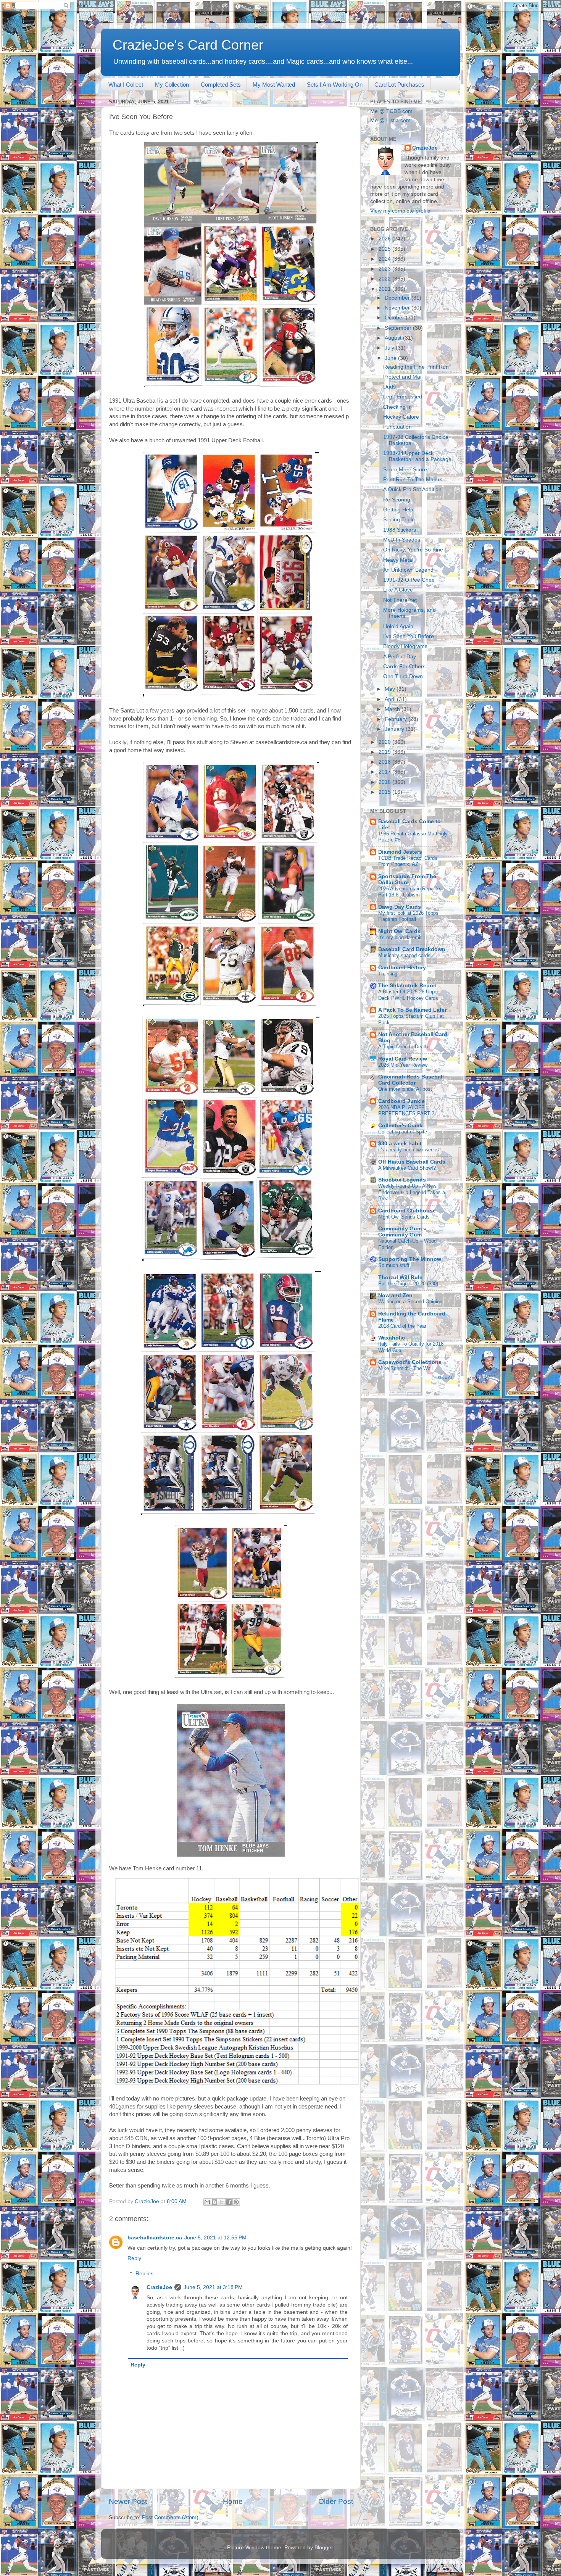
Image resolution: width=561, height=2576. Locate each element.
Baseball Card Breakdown (412, 949)
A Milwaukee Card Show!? (407, 1168)
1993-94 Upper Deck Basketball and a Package (417, 456)
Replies (144, 2274)
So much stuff (394, 1265)
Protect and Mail (403, 377)
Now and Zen (395, 1295)
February (397, 719)
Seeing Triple (399, 520)
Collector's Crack (400, 1126)
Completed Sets (221, 85)
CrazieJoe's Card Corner (188, 45)
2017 (385, 772)
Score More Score (405, 470)
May (391, 689)
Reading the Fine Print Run (416, 367)
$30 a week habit (400, 1144)
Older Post (336, 2501)
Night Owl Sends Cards (404, 1217)
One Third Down (403, 676)
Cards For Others (404, 667)
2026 (385, 239)
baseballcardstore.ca (155, 2238)
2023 (385, 269)
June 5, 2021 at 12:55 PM (215, 2238)
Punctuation (397, 427)
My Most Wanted (274, 85)
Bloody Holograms (405, 646)
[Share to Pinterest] (236, 2202)
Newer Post (128, 2501)
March (393, 709)
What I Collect (126, 85)
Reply (134, 2258)
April (391, 699)
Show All (445, 1377)
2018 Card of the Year (402, 1326)
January (395, 729)
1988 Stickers (400, 530)
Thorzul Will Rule (400, 1278)
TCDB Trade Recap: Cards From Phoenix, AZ (408, 861)
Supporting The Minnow (410, 1259)
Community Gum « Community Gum (402, 1232)
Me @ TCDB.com (391, 111)
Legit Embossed (403, 397)
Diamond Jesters (400, 852)
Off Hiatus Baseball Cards (412, 1162)
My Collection (172, 85)
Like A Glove (398, 590)
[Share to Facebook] (229, 2202)
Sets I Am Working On (335, 85)
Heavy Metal (398, 560)
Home (233, 2501)
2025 (385, 249)
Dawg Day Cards (400, 907)
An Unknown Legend (408, 570)
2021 (385, 289)
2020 (385, 742)
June (391, 358)
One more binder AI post (405, 1089)
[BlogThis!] (214, 2202)
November (398, 308)
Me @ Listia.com (390, 120)
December (398, 298)
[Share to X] (222, 2202)
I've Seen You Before (409, 636)
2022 (385, 279)
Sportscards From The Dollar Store (407, 879)
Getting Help (398, 510)
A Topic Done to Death (403, 1047)
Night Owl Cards (399, 931)
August (394, 338)
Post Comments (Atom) (170, 2517)
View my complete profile (400, 211)
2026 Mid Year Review (403, 1065)
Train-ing (388, 974)
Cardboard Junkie (401, 1101)
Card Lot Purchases (399, 85)
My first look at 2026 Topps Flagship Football (408, 916)
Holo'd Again (398, 626)
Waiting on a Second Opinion (410, 1302)
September (399, 328)
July (390, 348)
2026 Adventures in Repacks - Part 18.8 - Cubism (411, 892)
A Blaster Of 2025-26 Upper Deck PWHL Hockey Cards (409, 995)
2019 (385, 752)
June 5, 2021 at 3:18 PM (213, 2287)
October (395, 318)
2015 (385, 792)
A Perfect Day (400, 657)
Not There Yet (400, 600)
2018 (385, 762)
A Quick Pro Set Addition (412, 489)
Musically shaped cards (404, 955)
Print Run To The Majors (413, 480)
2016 (385, 782)
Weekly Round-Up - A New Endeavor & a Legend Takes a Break (412, 1192)
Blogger (324, 2548)
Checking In (397, 407)
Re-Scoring (397, 500)
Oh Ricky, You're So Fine (413, 550)
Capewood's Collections (410, 1362)
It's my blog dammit (400, 937)
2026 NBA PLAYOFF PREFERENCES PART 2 (406, 1111)
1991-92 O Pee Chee (409, 580)
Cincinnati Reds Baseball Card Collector (411, 1080)
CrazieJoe (159, 2287)
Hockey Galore (401, 417)
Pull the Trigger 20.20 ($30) (408, 1284)
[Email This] (207, 2202)
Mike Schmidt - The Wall (405, 1368)
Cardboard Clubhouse (407, 1211)
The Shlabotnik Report (408, 986)
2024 (385, 259)
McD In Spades (402, 540)
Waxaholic (392, 1338)
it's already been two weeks (409, 1150)
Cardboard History (402, 968)
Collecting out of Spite (403, 1132)
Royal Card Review (403, 1059)
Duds (389, 387)
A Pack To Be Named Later (412, 1010)
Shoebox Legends (402, 1180)
